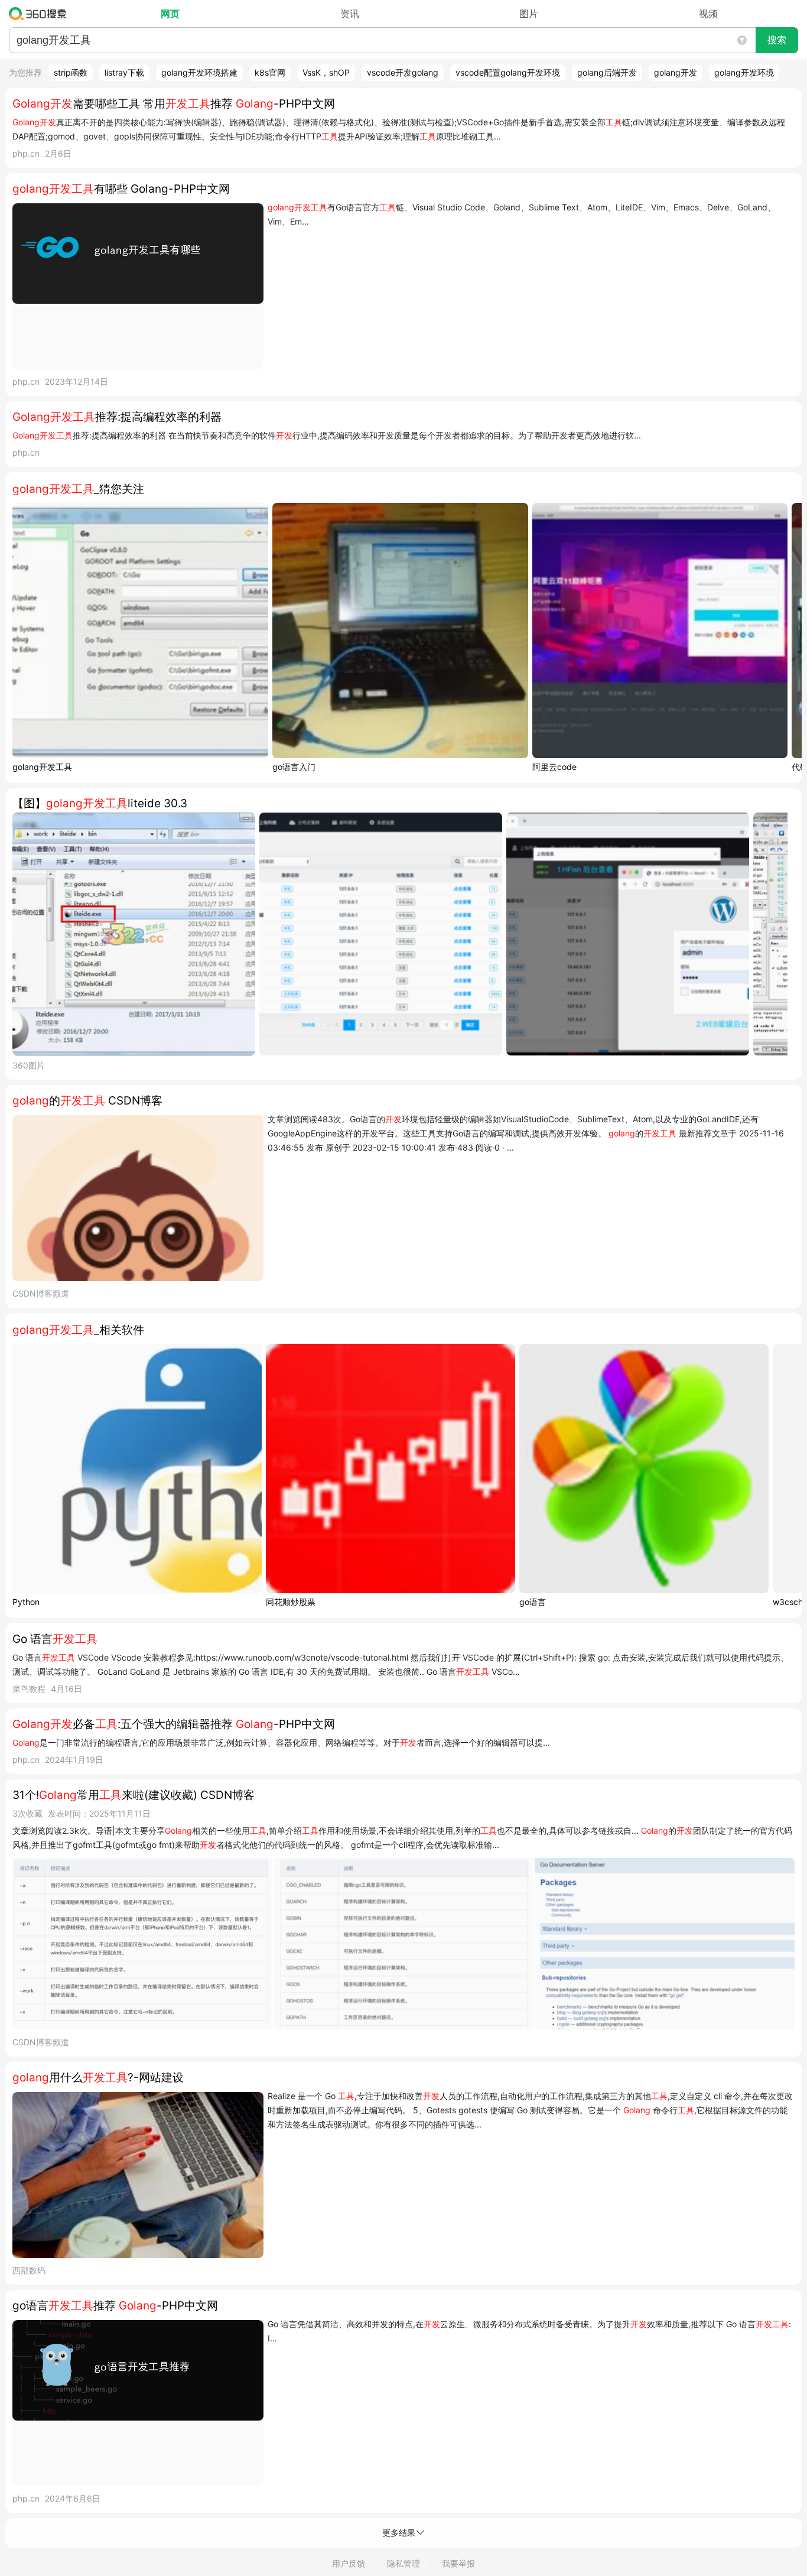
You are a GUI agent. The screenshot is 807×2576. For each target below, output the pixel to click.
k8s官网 (270, 72)
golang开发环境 (744, 72)
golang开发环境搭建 (199, 72)
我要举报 (458, 2563)
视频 (708, 14)
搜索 (777, 40)
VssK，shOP (326, 72)
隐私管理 (403, 2563)
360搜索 (40, 14)
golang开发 (676, 72)
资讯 (350, 14)
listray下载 (124, 72)
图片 (529, 14)
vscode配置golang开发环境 (508, 72)
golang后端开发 (607, 72)
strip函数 (71, 72)
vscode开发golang (403, 72)
